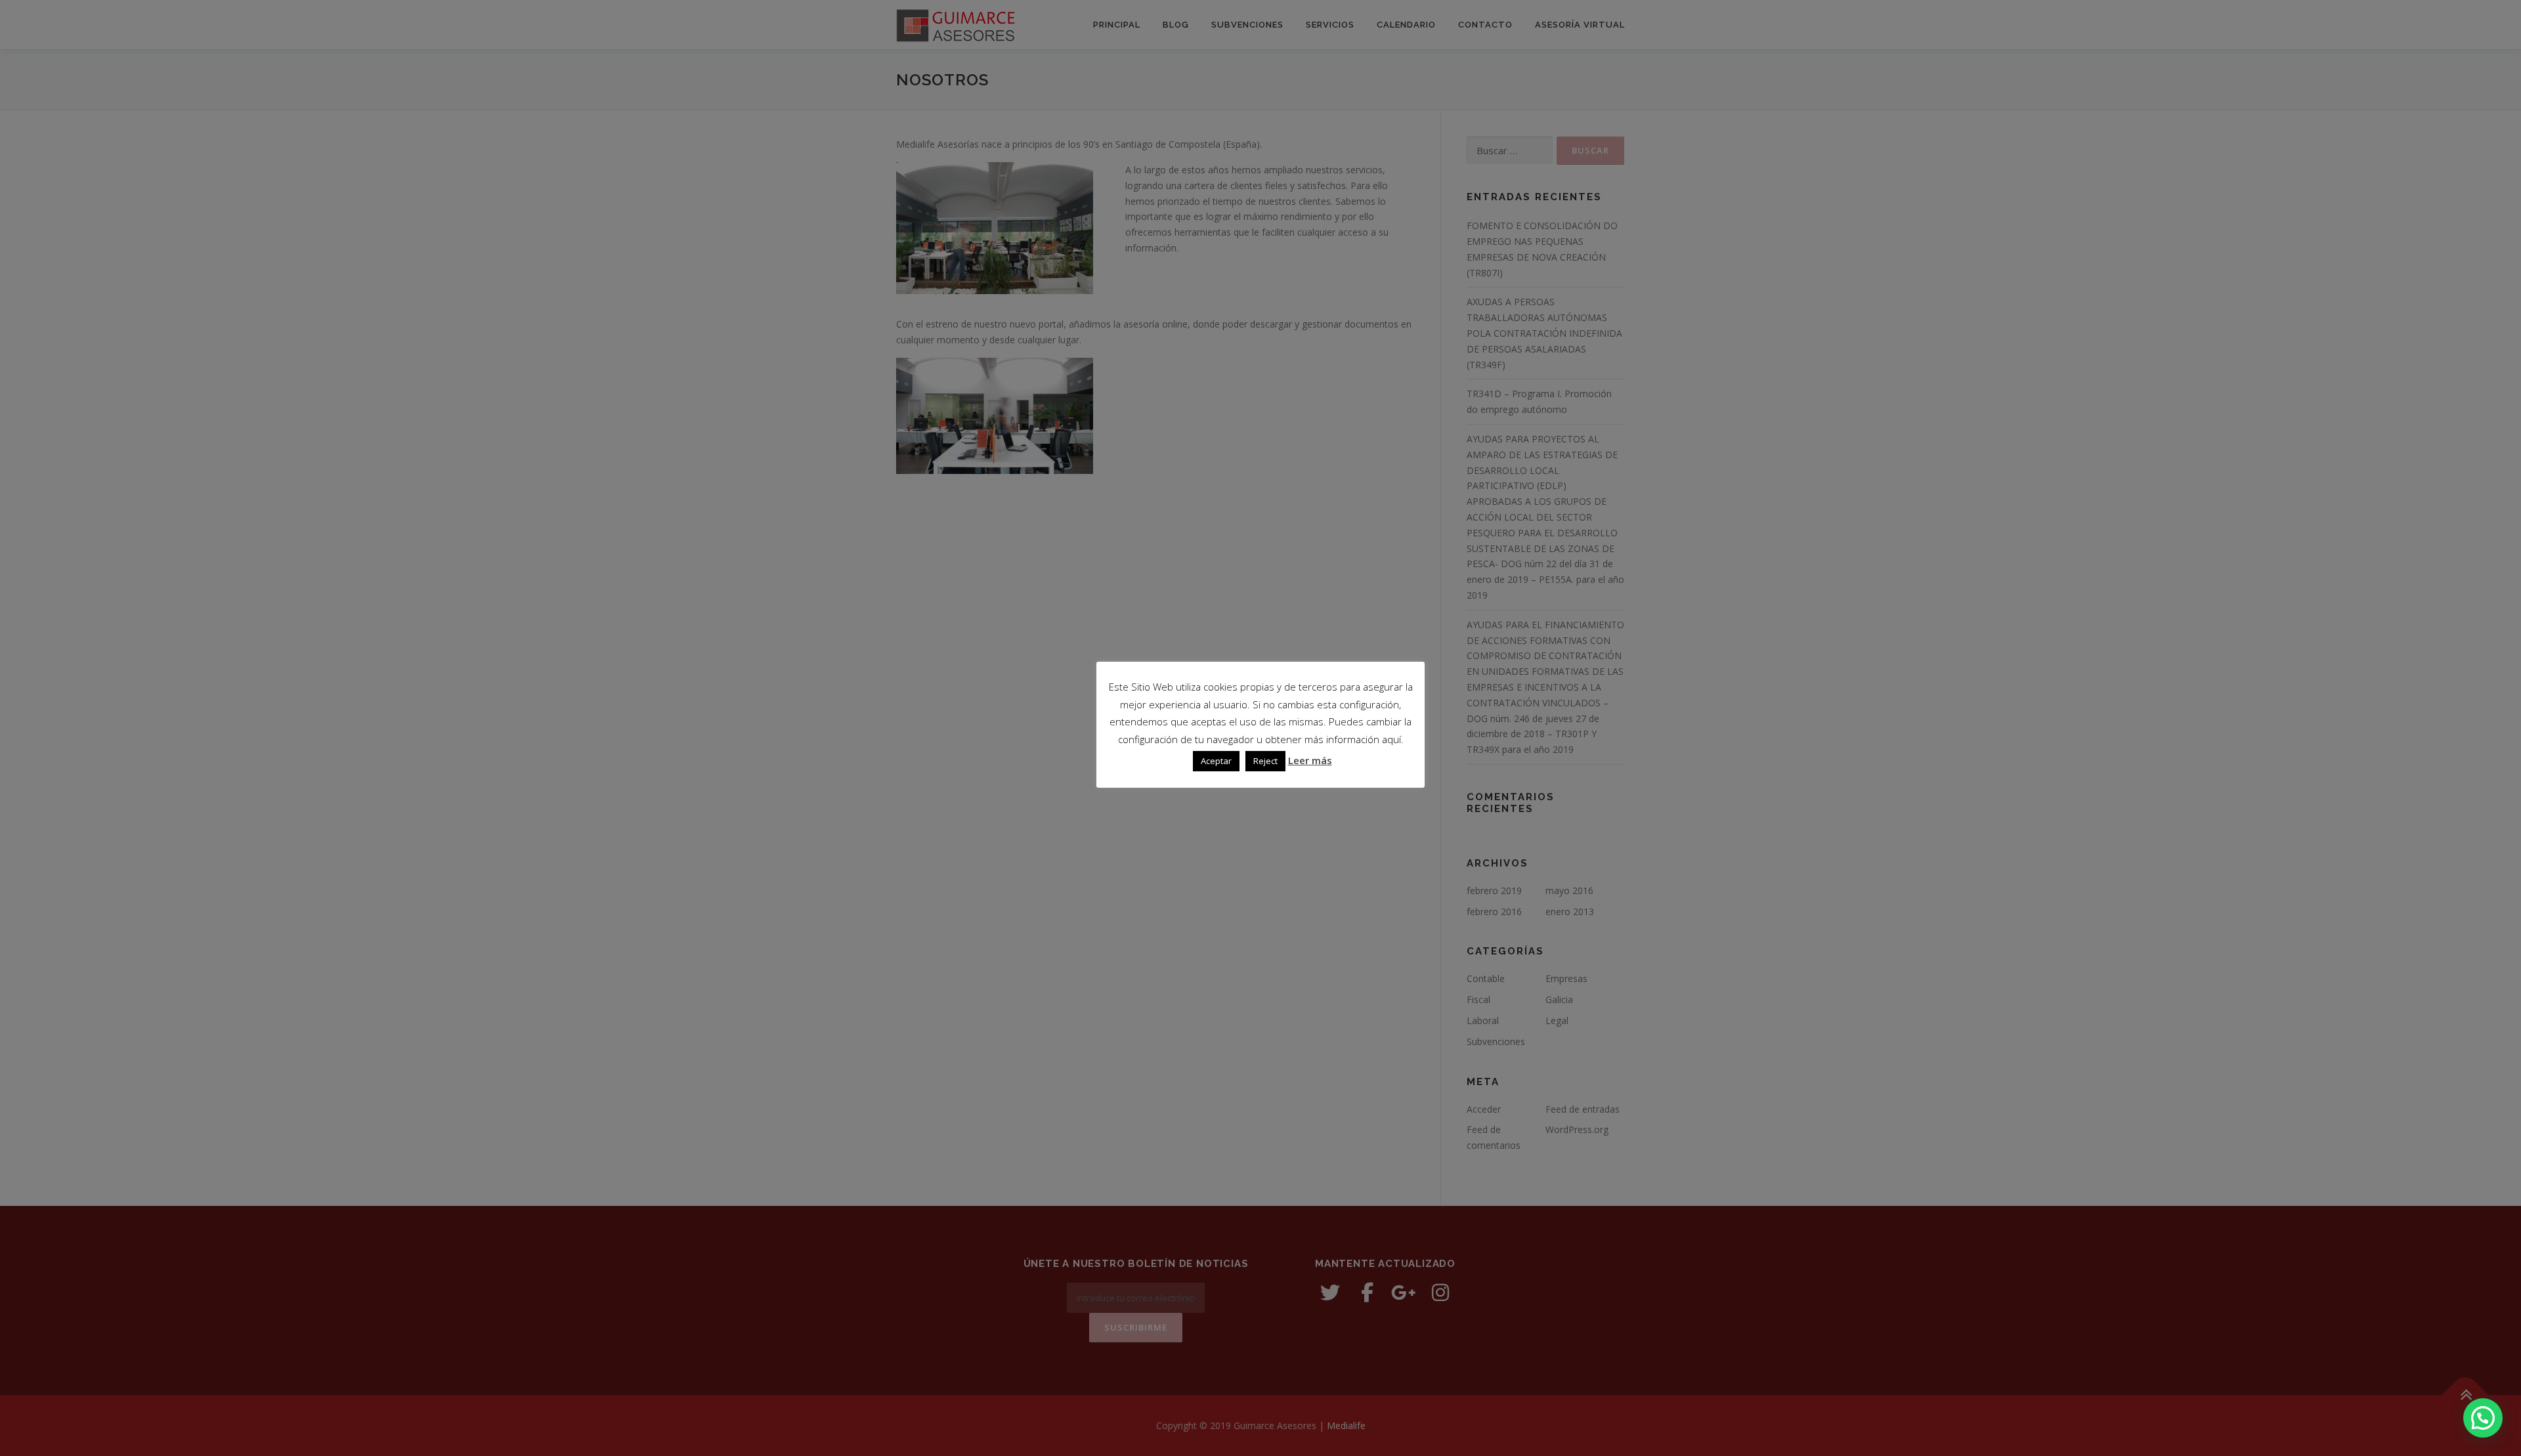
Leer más (1310, 760)
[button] (2483, 1418)
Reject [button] (1265, 761)
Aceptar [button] (1216, 761)
